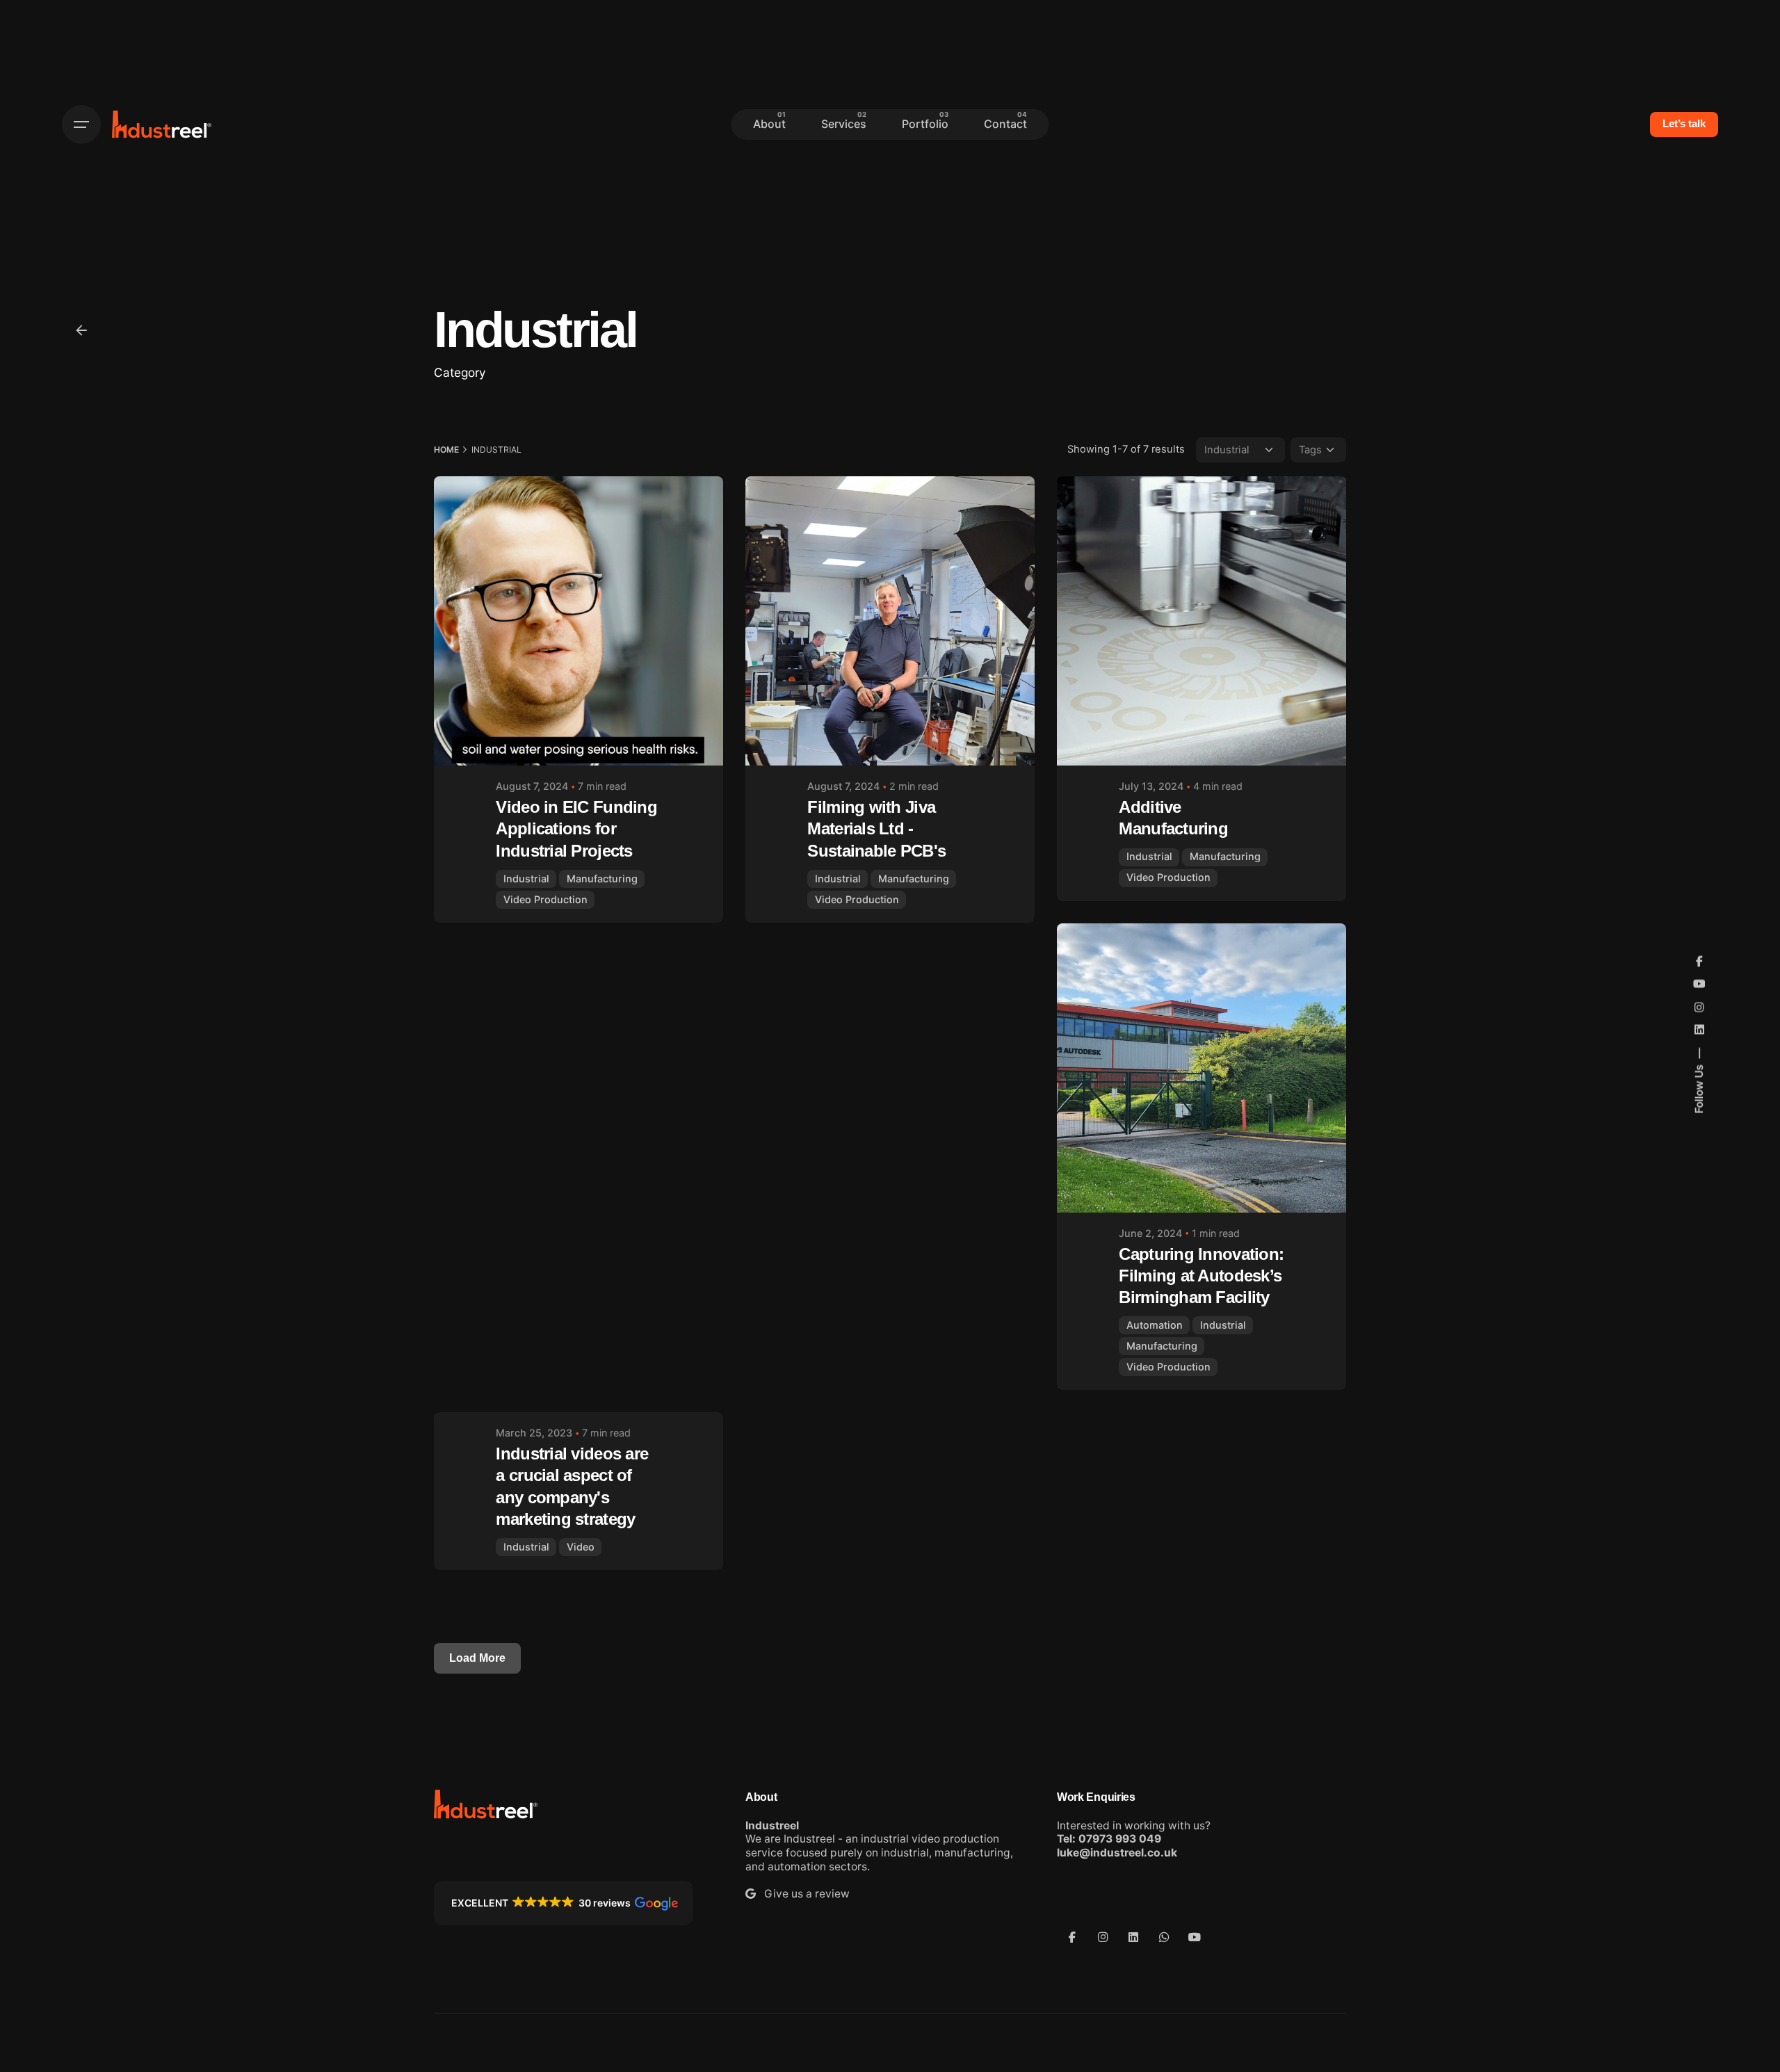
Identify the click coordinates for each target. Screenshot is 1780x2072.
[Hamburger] (81, 124)
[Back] (81, 330)
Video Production (545, 899)
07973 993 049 (1120, 1839)
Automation (1155, 1325)
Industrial (526, 879)
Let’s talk (1684, 124)
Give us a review (803, 1894)
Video (581, 1547)
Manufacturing (602, 879)
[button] (564, 1903)
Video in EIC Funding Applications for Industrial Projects (576, 828)
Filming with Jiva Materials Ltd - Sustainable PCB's (876, 828)
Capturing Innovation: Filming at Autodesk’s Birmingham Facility (1201, 1276)
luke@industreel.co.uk (1117, 1853)
